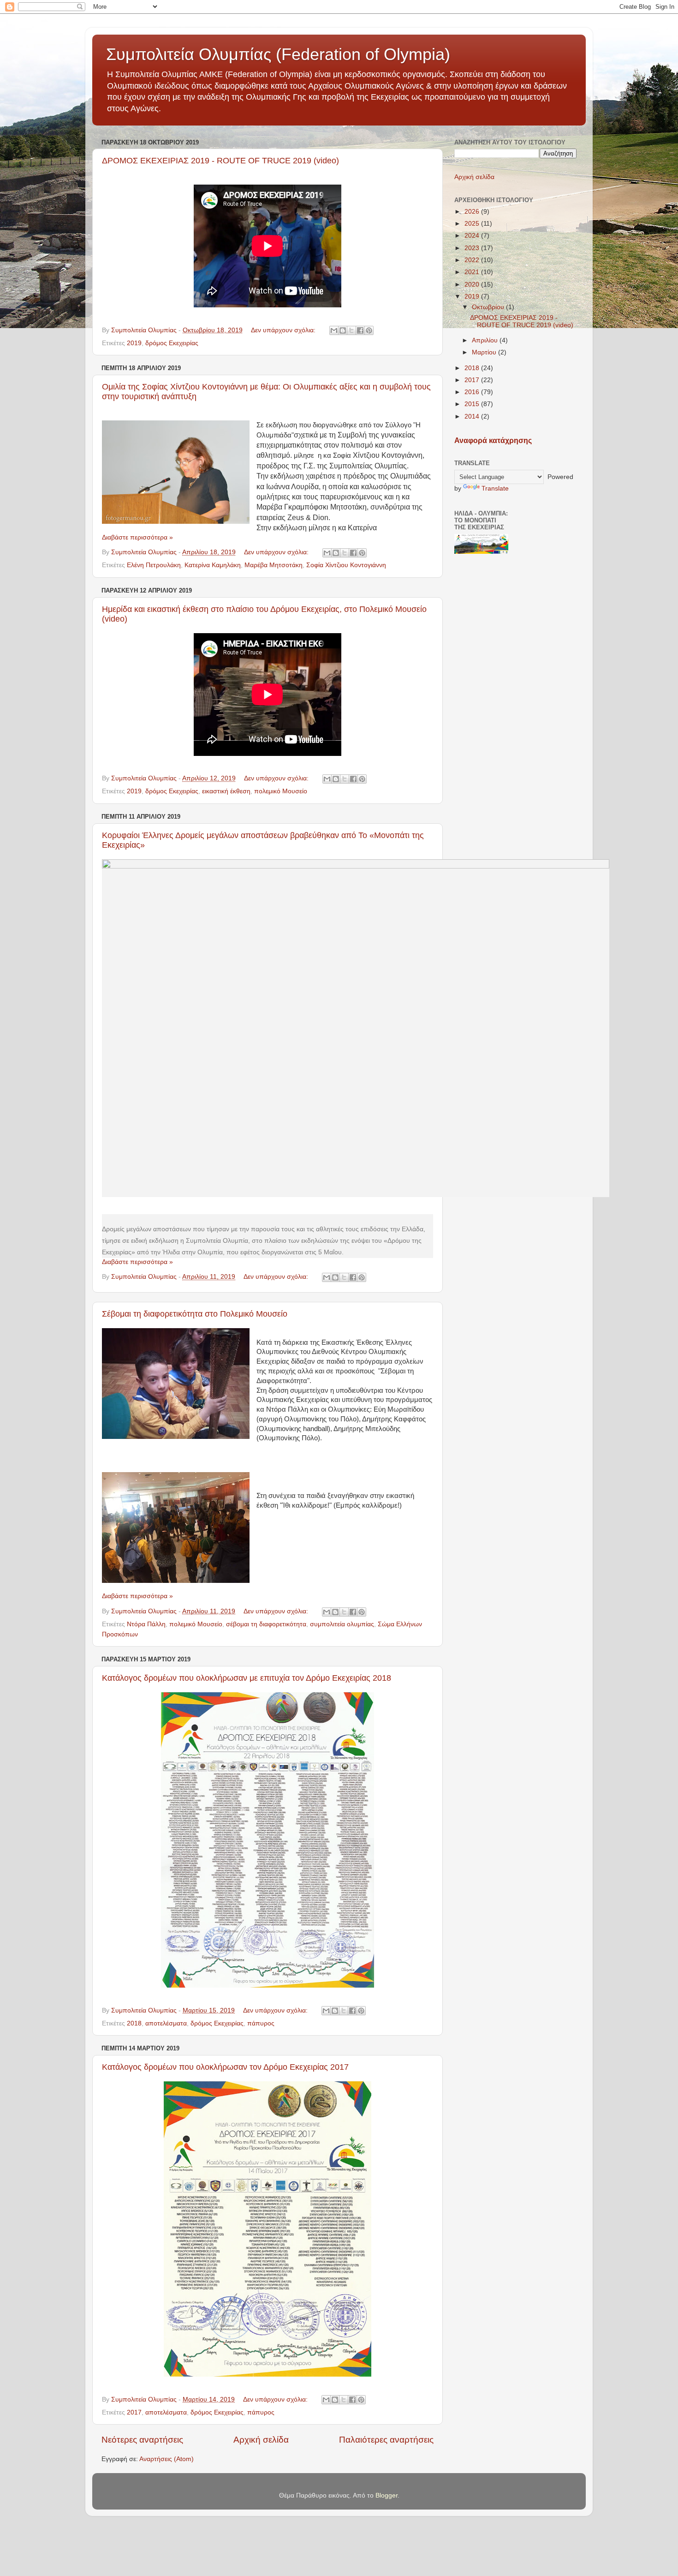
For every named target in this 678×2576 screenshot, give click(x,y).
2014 (473, 416)
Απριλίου (486, 340)
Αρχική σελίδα (261, 2440)
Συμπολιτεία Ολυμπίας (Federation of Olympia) (278, 54)
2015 (473, 404)
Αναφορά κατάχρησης (493, 440)
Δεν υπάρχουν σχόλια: (284, 330)
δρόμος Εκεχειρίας (172, 343)
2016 (473, 392)
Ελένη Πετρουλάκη (154, 565)
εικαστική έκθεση (226, 791)
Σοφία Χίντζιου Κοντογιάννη (346, 565)
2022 (473, 260)
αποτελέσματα (166, 2023)
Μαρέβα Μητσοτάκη (274, 565)
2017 (134, 2412)
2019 (134, 343)
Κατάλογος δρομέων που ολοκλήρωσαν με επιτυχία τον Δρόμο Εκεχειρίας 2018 (247, 1678)
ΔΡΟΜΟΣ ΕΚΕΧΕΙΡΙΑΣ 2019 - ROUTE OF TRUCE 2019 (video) (220, 161)
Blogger (387, 2495)
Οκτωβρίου (489, 307)
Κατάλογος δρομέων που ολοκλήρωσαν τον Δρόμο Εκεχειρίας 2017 (225, 2067)
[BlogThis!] (343, 330)
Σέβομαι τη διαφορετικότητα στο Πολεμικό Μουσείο (195, 1314)
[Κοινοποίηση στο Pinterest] (369, 330)
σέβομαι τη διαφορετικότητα (266, 1624)
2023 (473, 248)
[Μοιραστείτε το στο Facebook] (360, 330)
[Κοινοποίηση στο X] (351, 330)
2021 (473, 272)
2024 (473, 236)
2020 (473, 285)
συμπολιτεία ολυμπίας (342, 1624)
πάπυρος (261, 2023)
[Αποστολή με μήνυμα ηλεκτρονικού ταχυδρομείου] (334, 330)
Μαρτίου (485, 352)
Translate (495, 488)
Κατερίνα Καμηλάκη (213, 565)
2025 (473, 224)
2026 (473, 212)
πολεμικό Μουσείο (281, 791)
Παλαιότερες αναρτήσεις (386, 2440)
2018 (134, 2023)
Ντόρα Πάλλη (146, 1624)
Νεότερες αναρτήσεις (142, 2440)
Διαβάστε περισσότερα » (137, 537)
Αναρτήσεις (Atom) (167, 2459)
